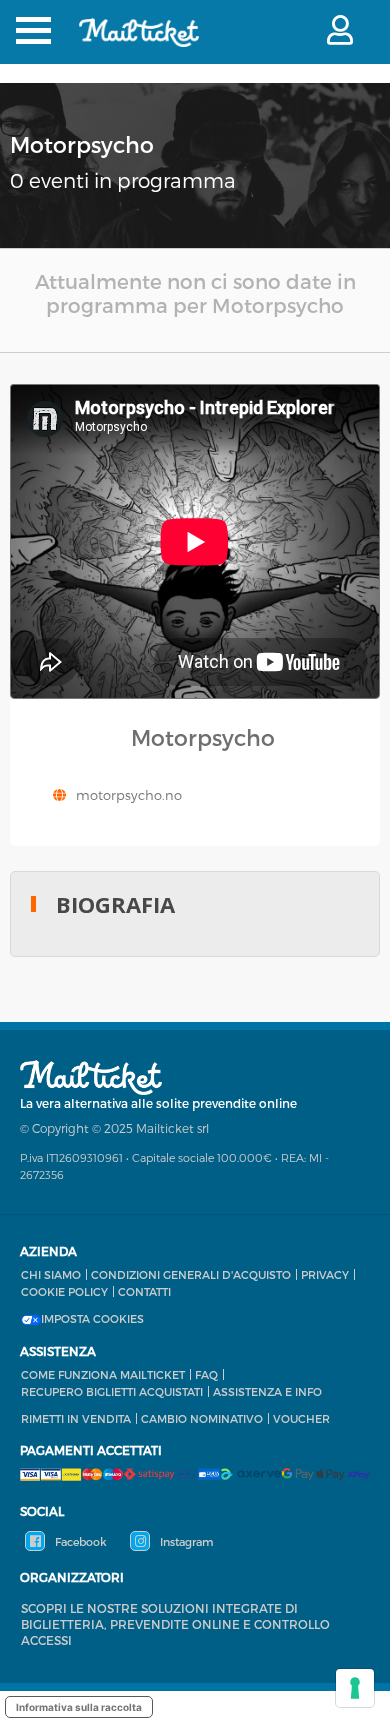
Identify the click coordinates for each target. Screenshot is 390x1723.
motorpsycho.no (129, 795)
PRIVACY (325, 1274)
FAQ (206, 1374)
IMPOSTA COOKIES (92, 1319)
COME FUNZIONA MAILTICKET (103, 1374)
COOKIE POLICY (64, 1291)
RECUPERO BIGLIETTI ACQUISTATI (112, 1391)
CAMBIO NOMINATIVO (202, 1418)
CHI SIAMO (51, 1274)
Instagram (185, 1541)
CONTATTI (144, 1291)
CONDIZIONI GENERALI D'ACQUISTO (191, 1274)
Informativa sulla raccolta (79, 1707)
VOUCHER (301, 1418)
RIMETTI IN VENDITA (76, 1418)
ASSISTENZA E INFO (267, 1391)
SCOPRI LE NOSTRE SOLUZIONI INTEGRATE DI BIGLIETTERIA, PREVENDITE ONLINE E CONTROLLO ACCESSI (175, 1624)
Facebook (79, 1541)
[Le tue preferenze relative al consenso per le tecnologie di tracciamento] (355, 1688)
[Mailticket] (139, 45)
